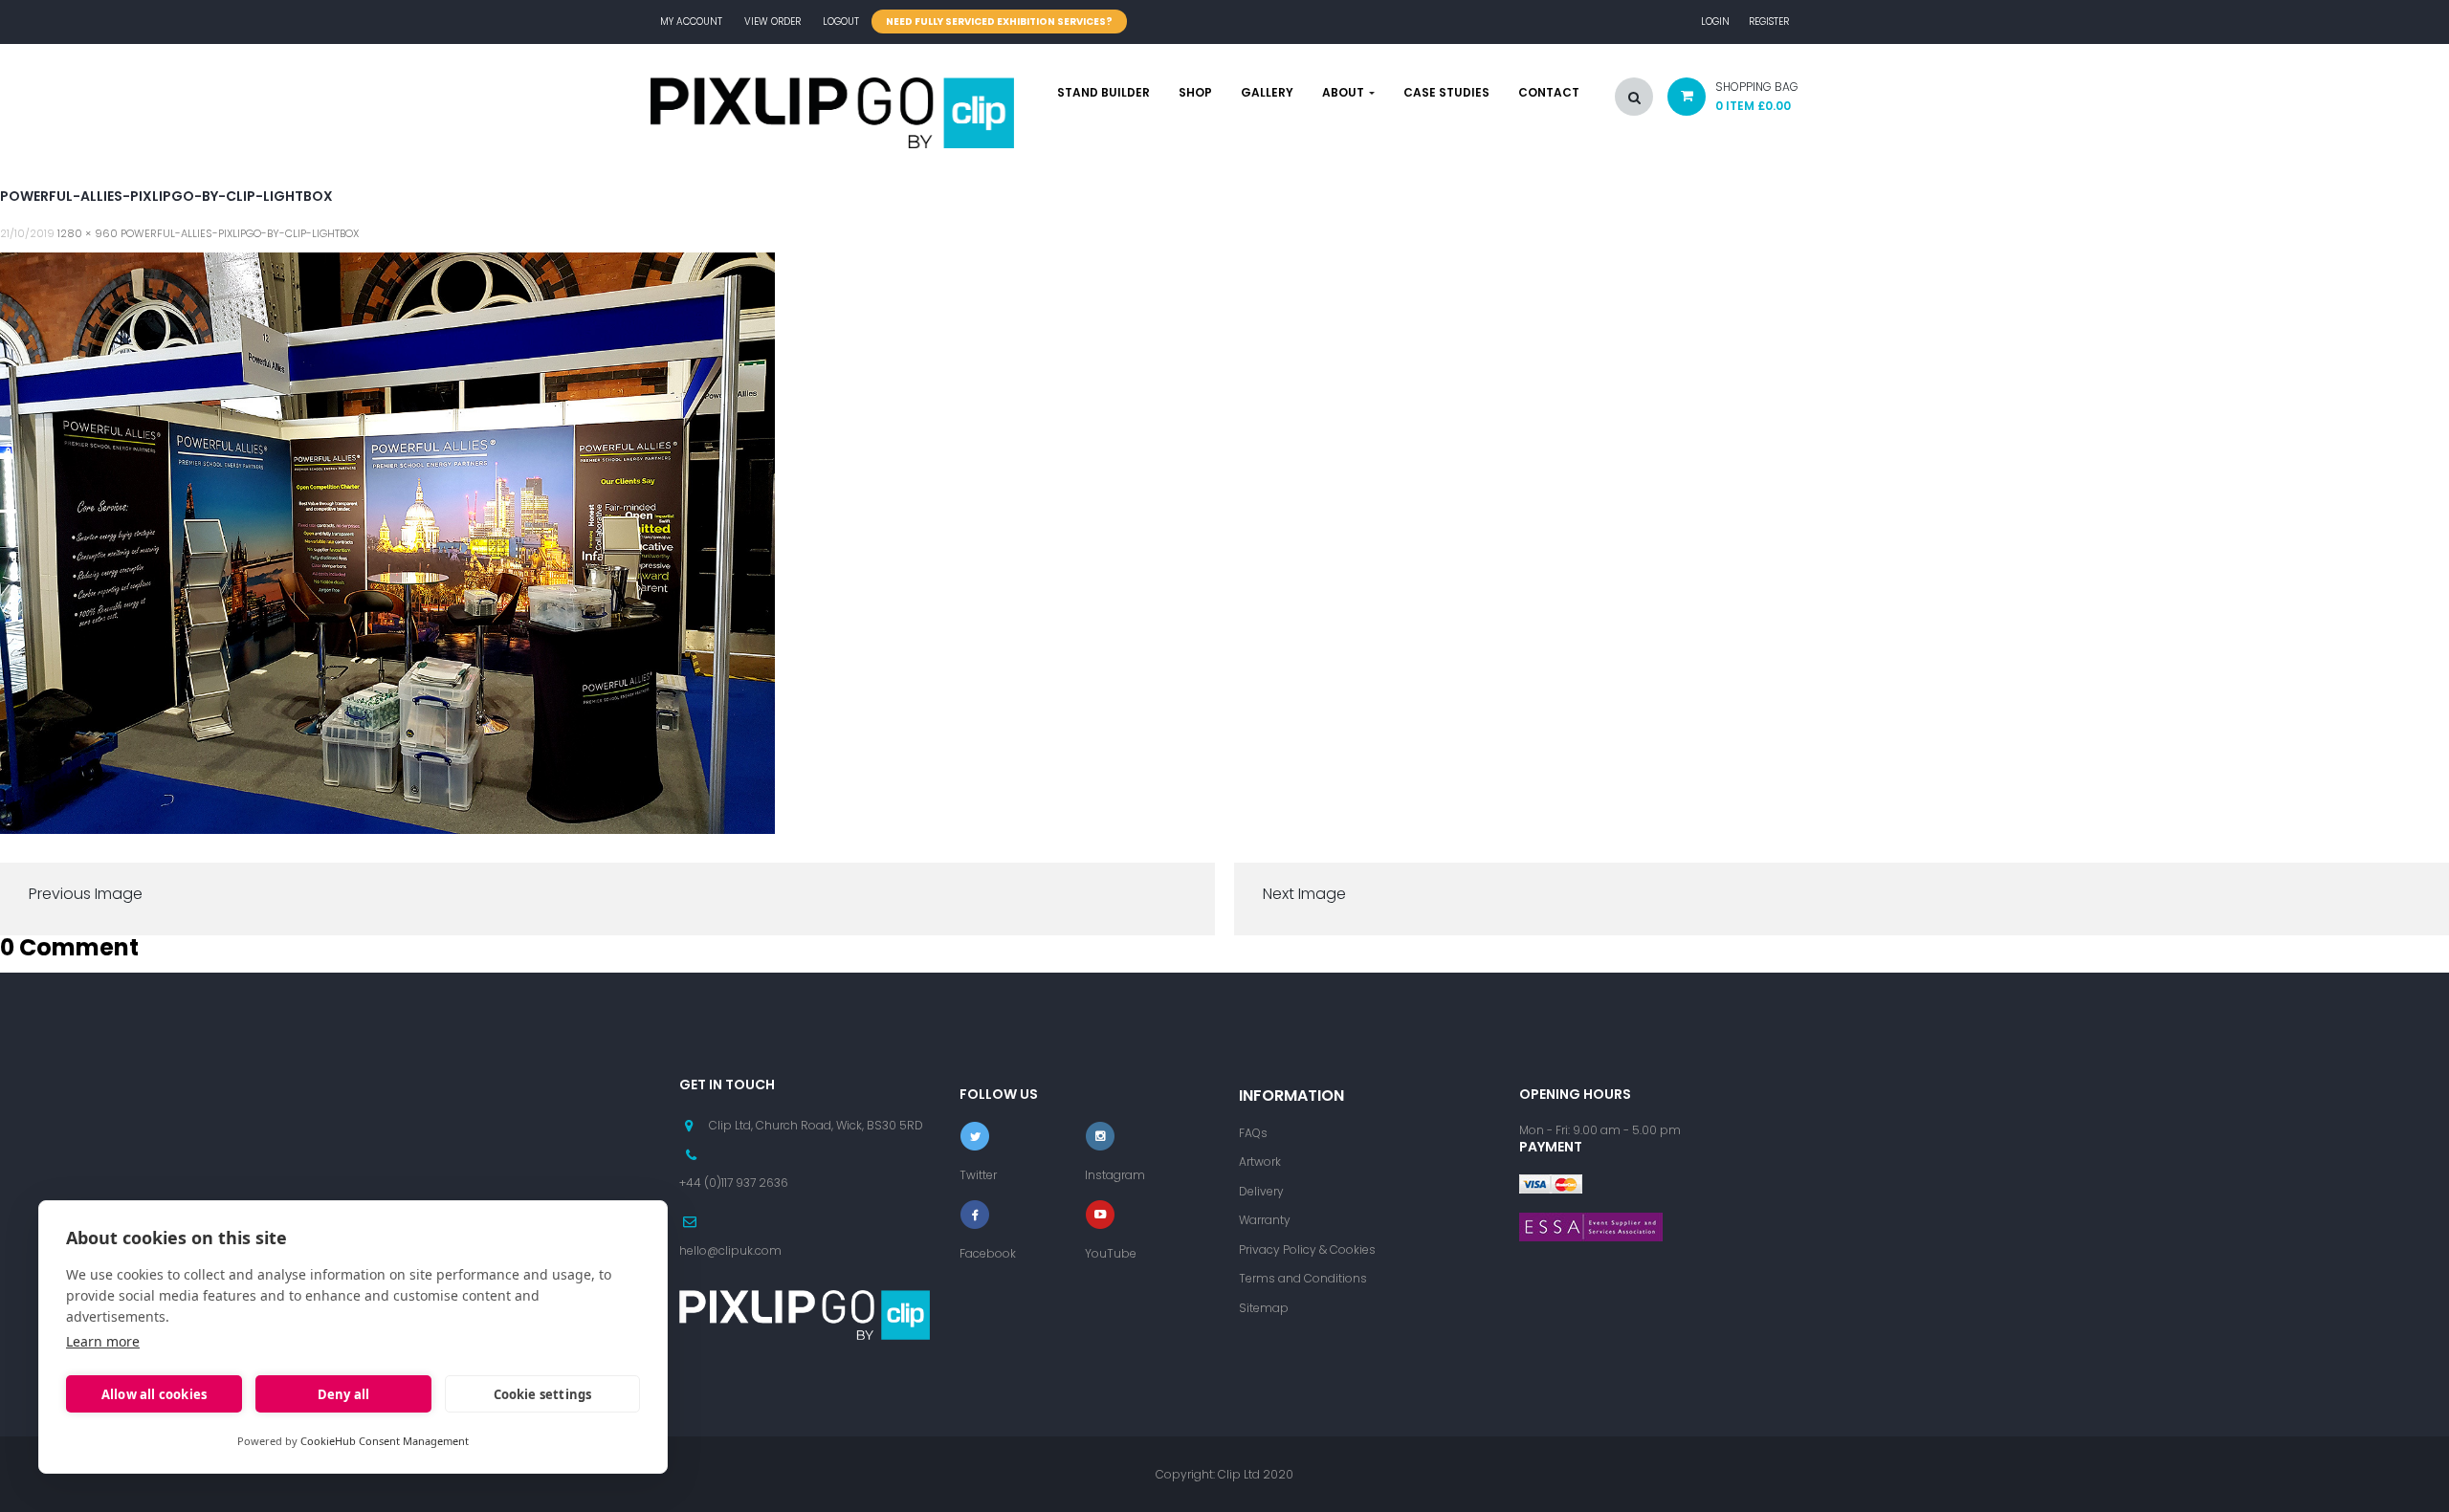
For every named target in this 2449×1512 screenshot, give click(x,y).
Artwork (1260, 1161)
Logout (841, 22)
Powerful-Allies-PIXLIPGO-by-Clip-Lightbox (240, 233)
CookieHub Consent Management (385, 1441)
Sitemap (1264, 1308)
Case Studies (1446, 93)
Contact (1549, 93)
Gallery (1267, 93)
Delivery (1261, 1191)
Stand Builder (1103, 93)
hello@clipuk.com (730, 1250)
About (1345, 93)
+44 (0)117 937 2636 (734, 1183)
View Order (772, 22)
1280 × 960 (88, 233)
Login (1715, 22)
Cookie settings (543, 1394)
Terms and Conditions (1303, 1278)
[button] (1726, 101)
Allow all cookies (154, 1394)
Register (1769, 22)
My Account (691, 22)
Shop (1195, 93)
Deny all (344, 1394)
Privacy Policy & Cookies (1307, 1249)
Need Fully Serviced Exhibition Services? (999, 22)
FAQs (1253, 1133)
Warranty (1265, 1220)
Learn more (103, 1341)
